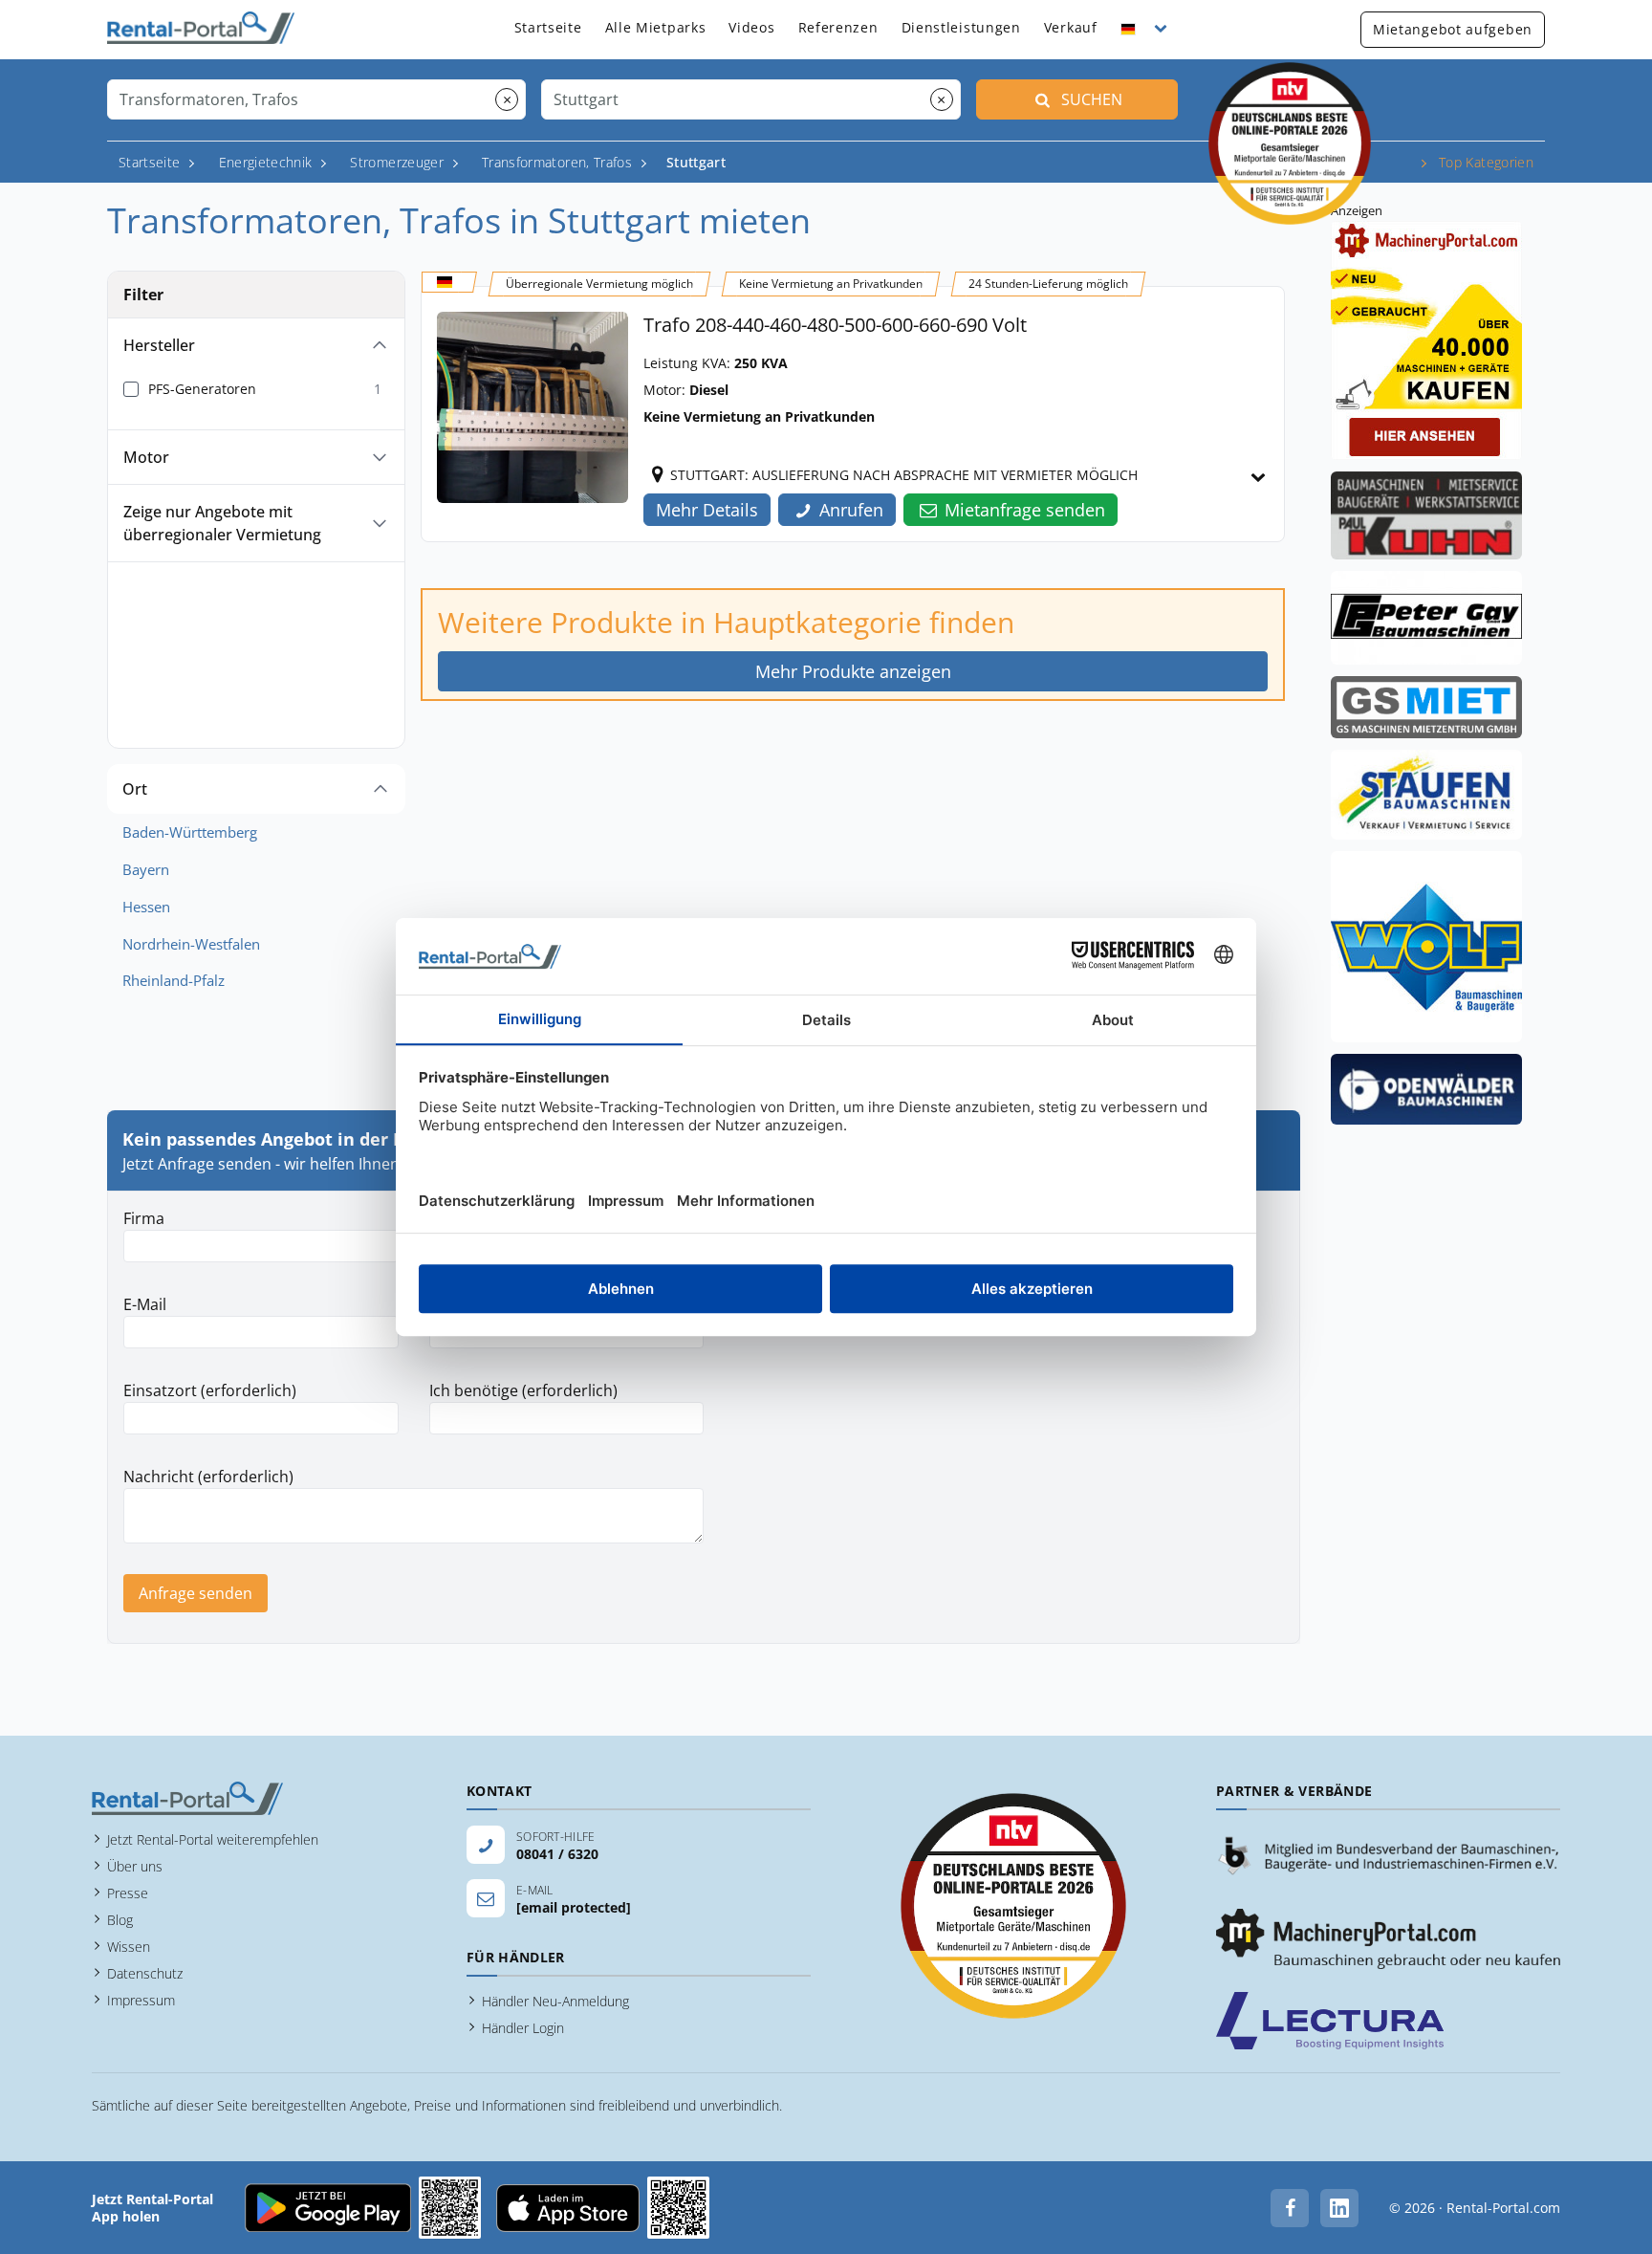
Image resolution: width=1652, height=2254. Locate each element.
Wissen (129, 1947)
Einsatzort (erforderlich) (210, 1390)
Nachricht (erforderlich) (208, 1477)
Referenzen (838, 27)
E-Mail (145, 1304)
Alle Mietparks (656, 27)
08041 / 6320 (557, 1854)
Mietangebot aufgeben (1453, 29)
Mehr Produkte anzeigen (853, 671)
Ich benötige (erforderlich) (523, 1390)
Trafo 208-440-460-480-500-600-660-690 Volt (835, 325)
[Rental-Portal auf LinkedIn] (1339, 2208)
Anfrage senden (196, 1593)
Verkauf (1071, 27)
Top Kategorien (1486, 162)
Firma (144, 1218)
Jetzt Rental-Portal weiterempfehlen (213, 1839)
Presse (128, 1893)
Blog (120, 1920)
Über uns (135, 1866)
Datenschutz (145, 1973)
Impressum (141, 2000)
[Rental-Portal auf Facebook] (1290, 2208)
